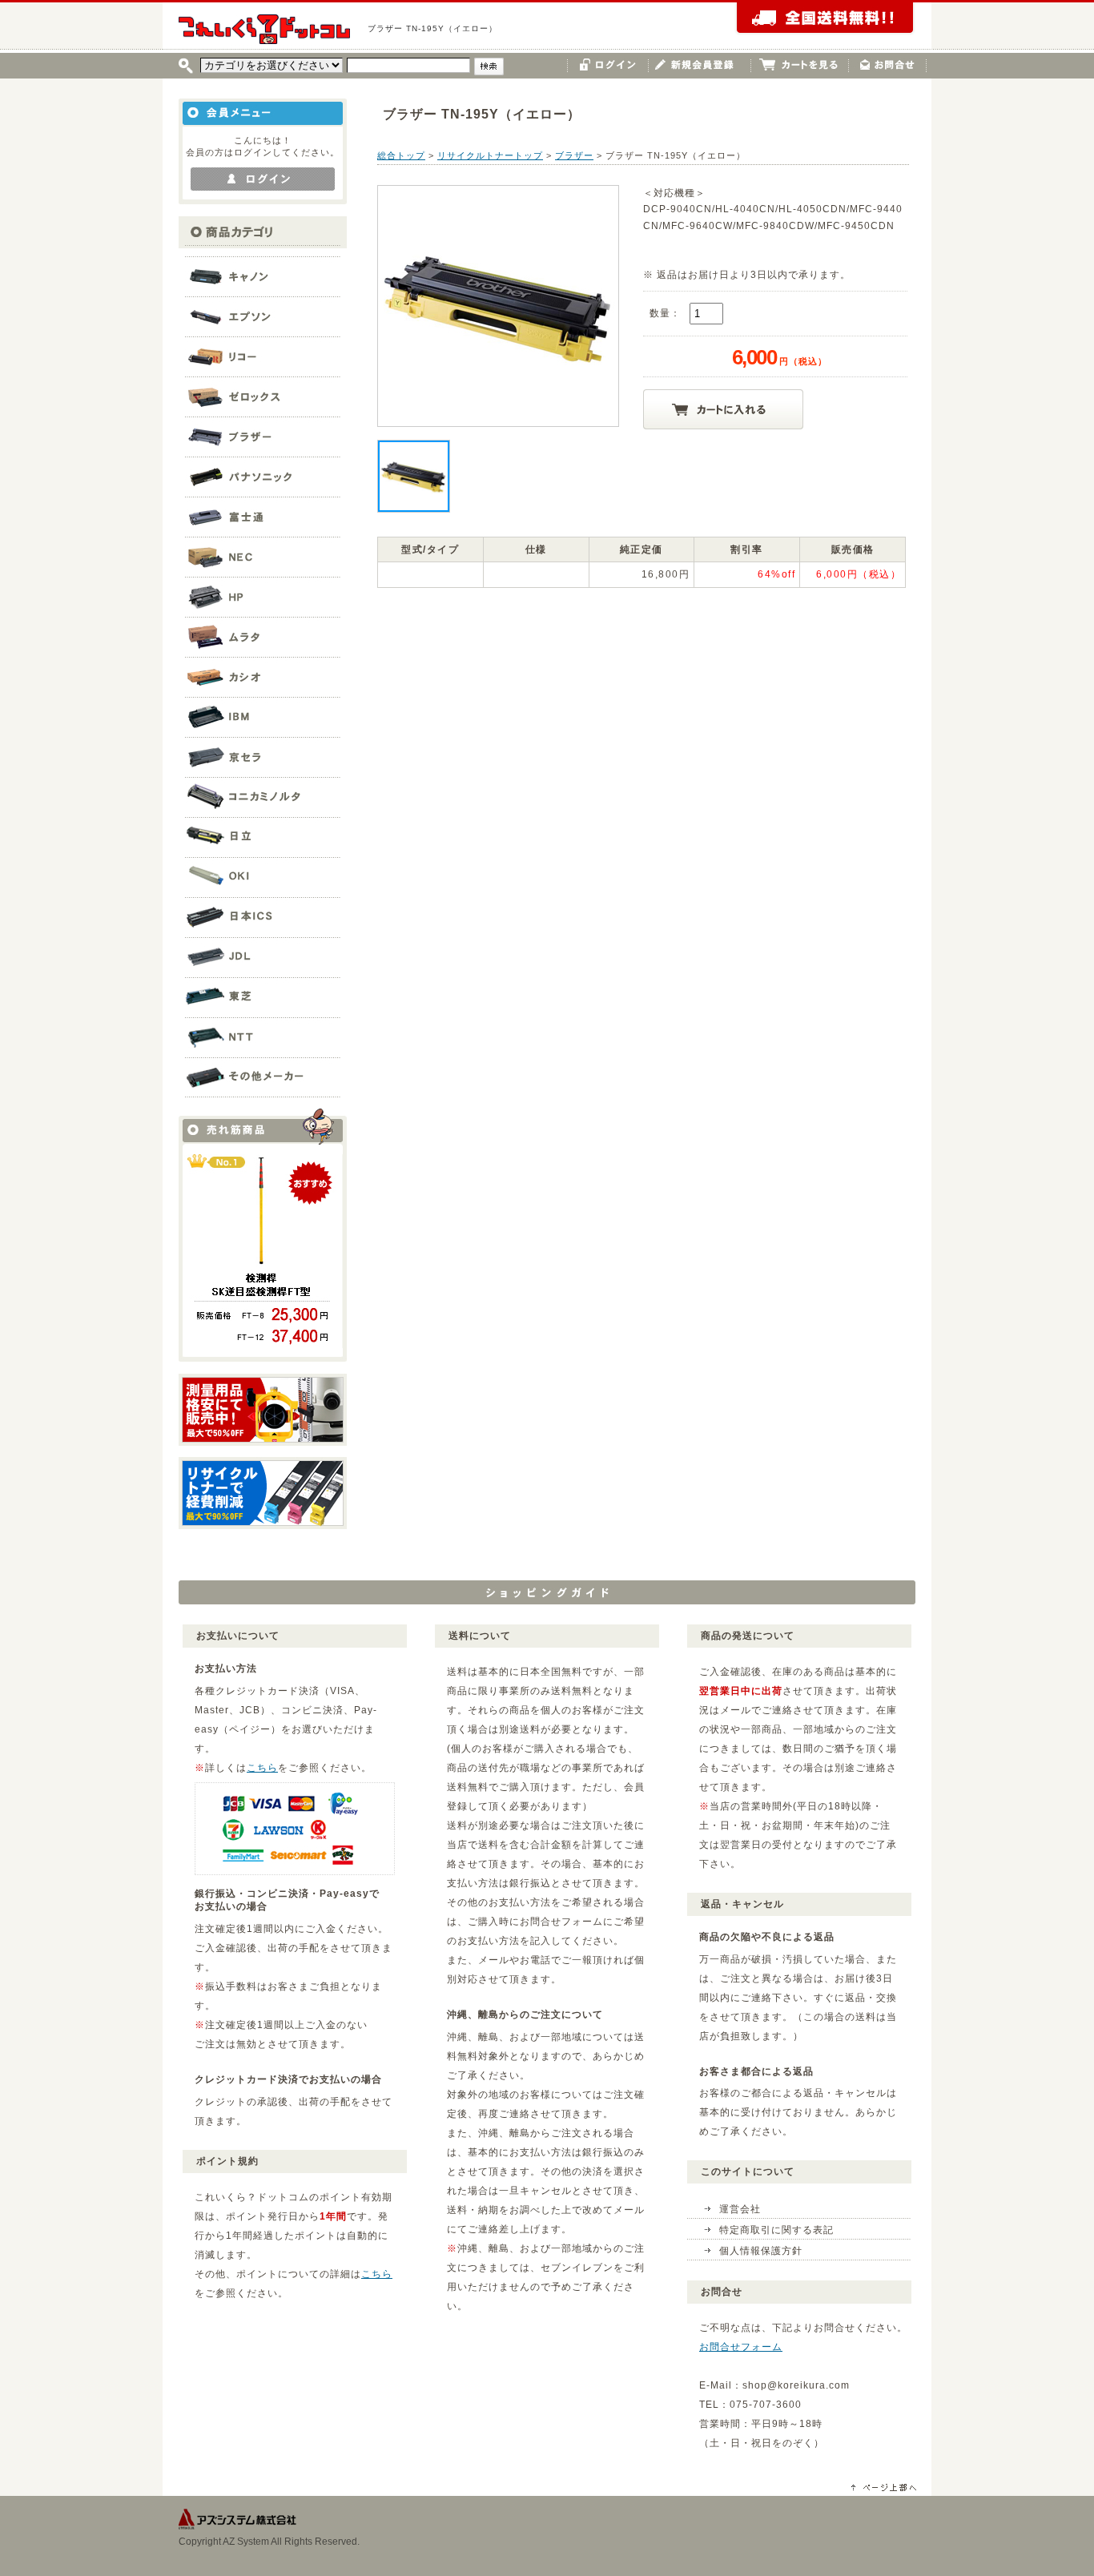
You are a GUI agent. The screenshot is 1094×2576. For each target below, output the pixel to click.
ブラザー (574, 155)
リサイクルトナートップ (490, 155)
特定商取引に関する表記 (776, 2230)
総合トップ (401, 155)
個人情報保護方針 (761, 2251)
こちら (262, 1768)
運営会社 (740, 2209)
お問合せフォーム (741, 2347)
